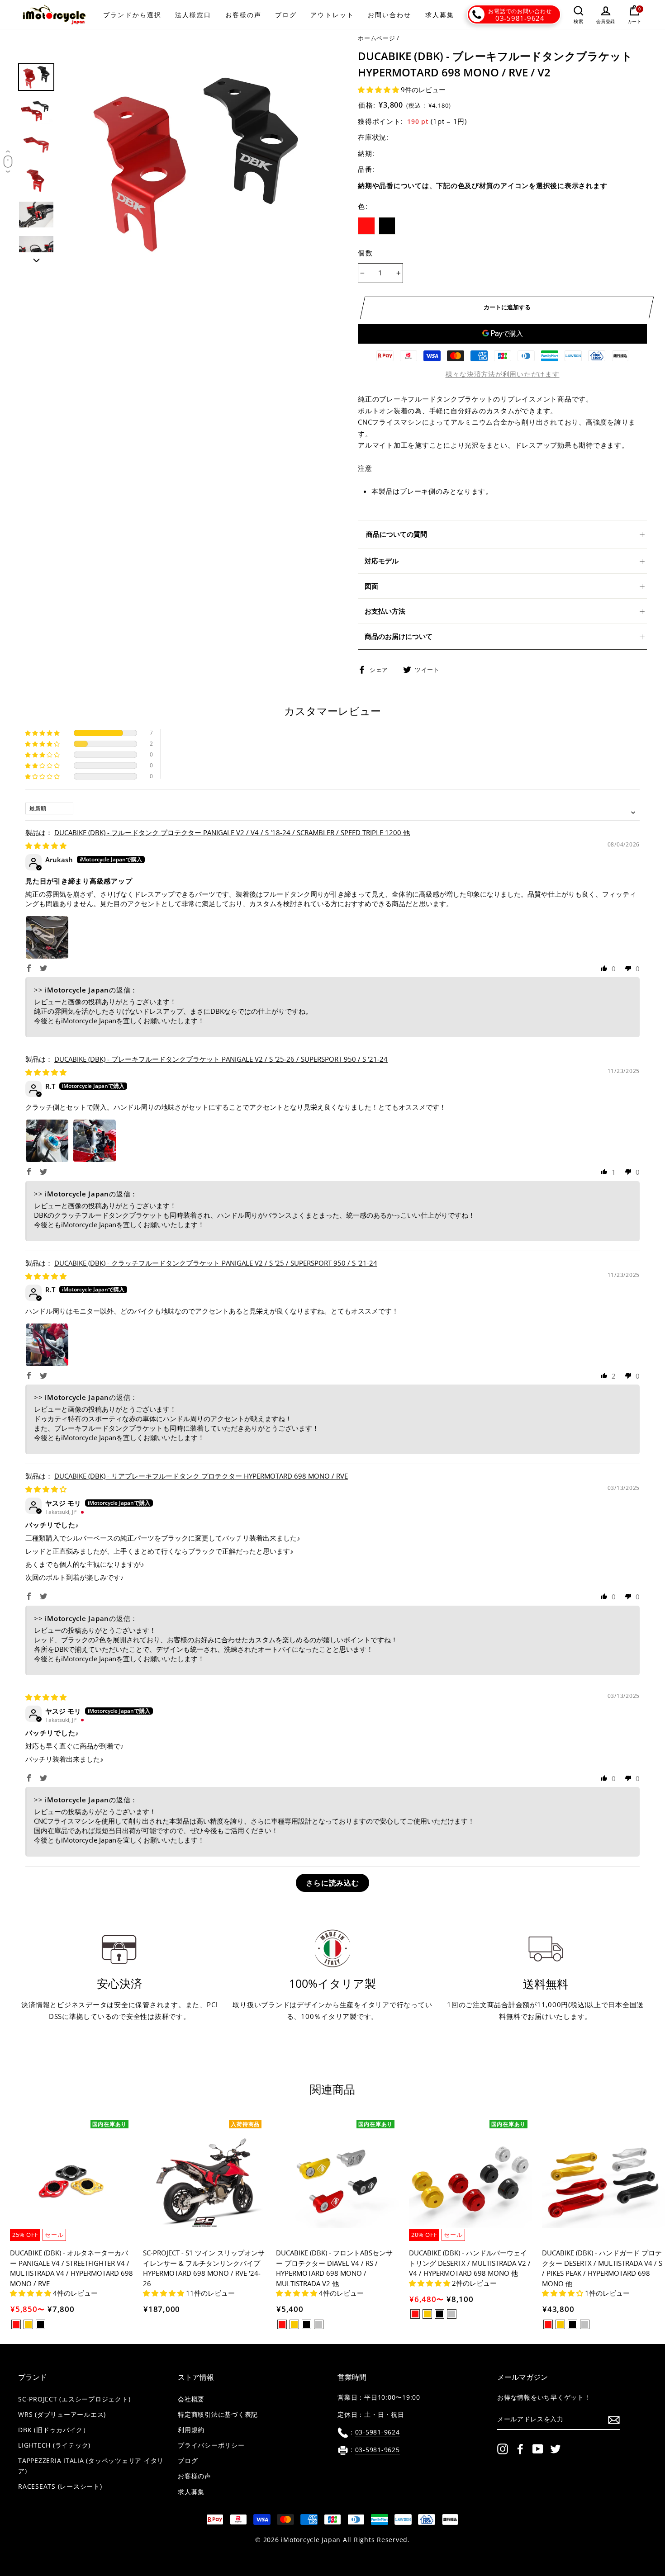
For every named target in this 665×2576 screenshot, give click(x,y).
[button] (379, 90)
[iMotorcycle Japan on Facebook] (520, 2449)
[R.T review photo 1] (47, 1141)
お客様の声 (244, 15)
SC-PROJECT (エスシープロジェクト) (74, 2399)
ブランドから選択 (132, 15)
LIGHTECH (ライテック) (54, 2445)
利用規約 (191, 2430)
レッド (366, 226)
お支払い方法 (385, 611)
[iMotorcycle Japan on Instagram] (503, 2449)
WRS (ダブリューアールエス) (62, 2415)
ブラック (387, 226)
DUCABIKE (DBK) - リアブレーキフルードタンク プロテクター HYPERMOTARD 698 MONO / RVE (201, 1476)
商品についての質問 (397, 534)
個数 (365, 253)
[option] (194, 163)
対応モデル (382, 561)
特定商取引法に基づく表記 (218, 2415)
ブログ (286, 15)
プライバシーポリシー (211, 2445)
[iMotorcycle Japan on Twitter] (556, 2449)
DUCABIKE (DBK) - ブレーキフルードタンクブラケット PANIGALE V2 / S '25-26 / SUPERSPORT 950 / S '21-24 (221, 1059)
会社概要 (191, 2399)
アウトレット (332, 15)
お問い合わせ (390, 15)
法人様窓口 (193, 15)
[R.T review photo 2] (95, 1141)
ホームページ (377, 38)
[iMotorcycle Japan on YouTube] (538, 2449)
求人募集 (440, 15)
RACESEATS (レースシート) (60, 2486)
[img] (46, 846)
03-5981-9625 (378, 2450)
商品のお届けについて (399, 636)
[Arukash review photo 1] (47, 937)
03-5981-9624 (520, 18)
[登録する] (614, 2420)
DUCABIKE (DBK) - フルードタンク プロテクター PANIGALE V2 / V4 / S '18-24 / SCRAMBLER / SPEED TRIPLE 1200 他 (232, 832)
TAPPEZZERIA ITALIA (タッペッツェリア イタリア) (91, 2466)
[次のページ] (36, 258)
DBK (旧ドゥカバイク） (54, 2430)
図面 (371, 586)
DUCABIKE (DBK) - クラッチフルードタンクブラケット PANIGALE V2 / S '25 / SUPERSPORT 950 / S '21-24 (216, 1263)
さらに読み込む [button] (332, 1883)
